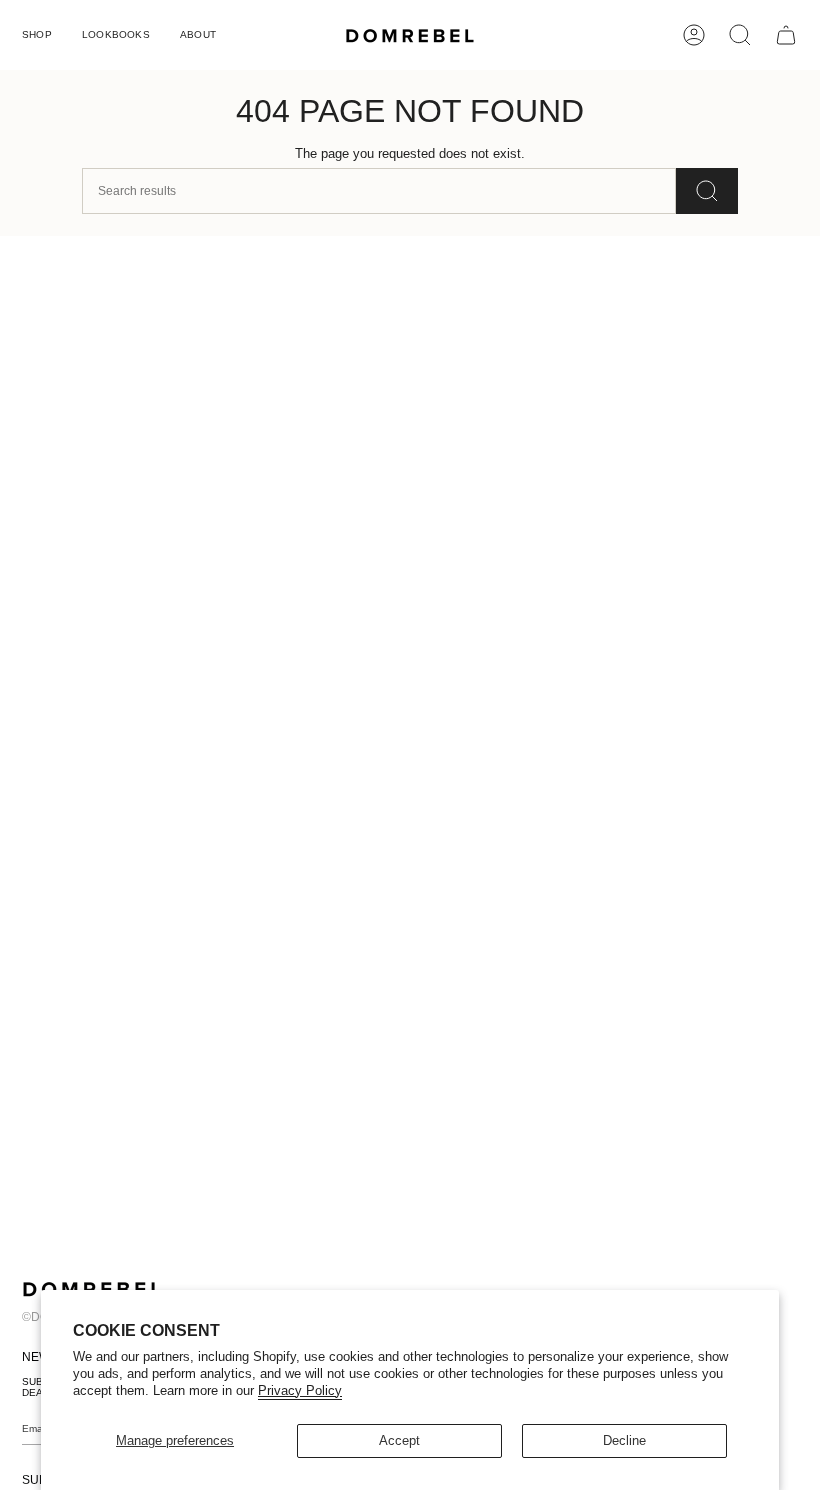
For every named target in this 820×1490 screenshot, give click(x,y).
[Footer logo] (92, 1289)
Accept (399, 1440)
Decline (624, 1440)
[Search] (707, 191)
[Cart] (786, 35)
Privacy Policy (300, 1390)
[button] (37, 35)
